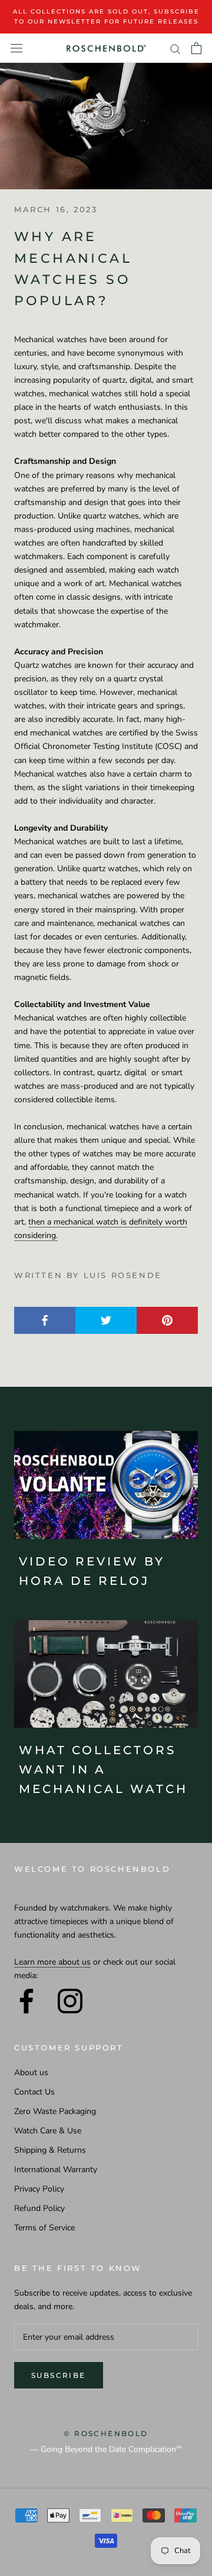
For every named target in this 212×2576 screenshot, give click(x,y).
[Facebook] (26, 2001)
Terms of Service (44, 2228)
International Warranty (56, 2169)
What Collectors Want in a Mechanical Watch (103, 1769)
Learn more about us (52, 1962)
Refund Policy (39, 2208)
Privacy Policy (39, 2189)
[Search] (175, 48)
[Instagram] (70, 2001)
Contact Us (34, 2092)
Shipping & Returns (50, 2150)
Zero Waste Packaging (55, 2111)
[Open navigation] (16, 48)
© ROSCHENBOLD (106, 2433)
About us (31, 2072)
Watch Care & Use (48, 2131)
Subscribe (59, 2375)
